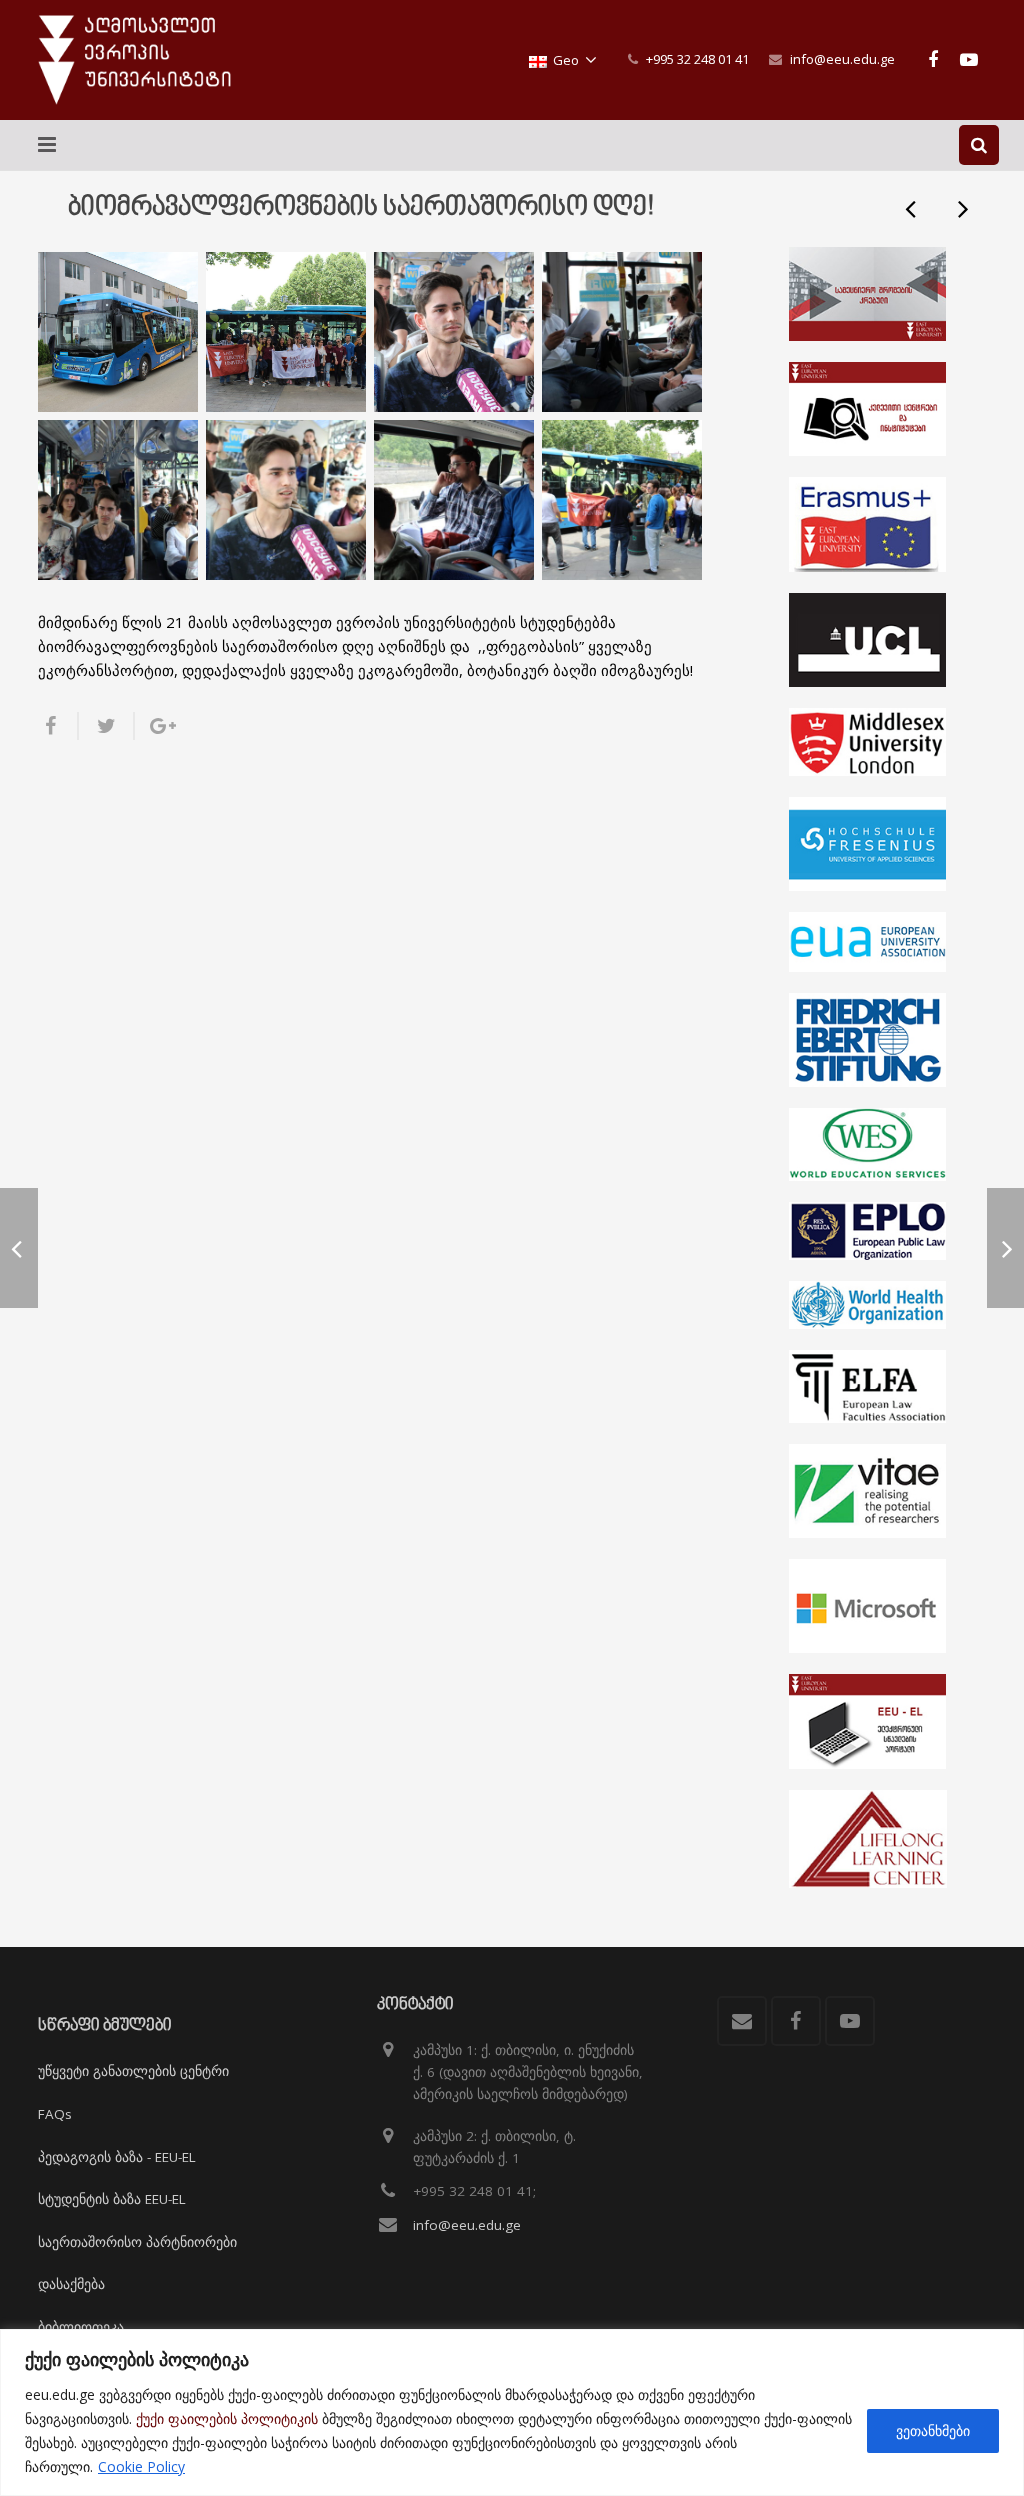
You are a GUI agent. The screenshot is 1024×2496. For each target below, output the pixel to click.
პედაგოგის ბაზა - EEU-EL (117, 2157)
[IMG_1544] (622, 332)
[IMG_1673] (286, 332)
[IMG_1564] (454, 332)
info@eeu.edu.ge (842, 59)
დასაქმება (71, 2284)
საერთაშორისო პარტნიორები (137, 2242)
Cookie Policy (141, 2466)
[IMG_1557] (118, 500)
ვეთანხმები (933, 2430)
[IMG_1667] (622, 500)
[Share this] (58, 726)
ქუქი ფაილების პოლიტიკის (227, 2418)
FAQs (55, 2114)
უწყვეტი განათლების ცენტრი (133, 2071)
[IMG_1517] (118, 332)
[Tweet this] (107, 726)
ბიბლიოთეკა (81, 2327)
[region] (512, 2412)
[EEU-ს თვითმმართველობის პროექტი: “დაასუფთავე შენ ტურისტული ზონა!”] (962, 208)
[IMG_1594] (454, 500)
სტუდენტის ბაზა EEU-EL (112, 2199)
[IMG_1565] (286, 500)
